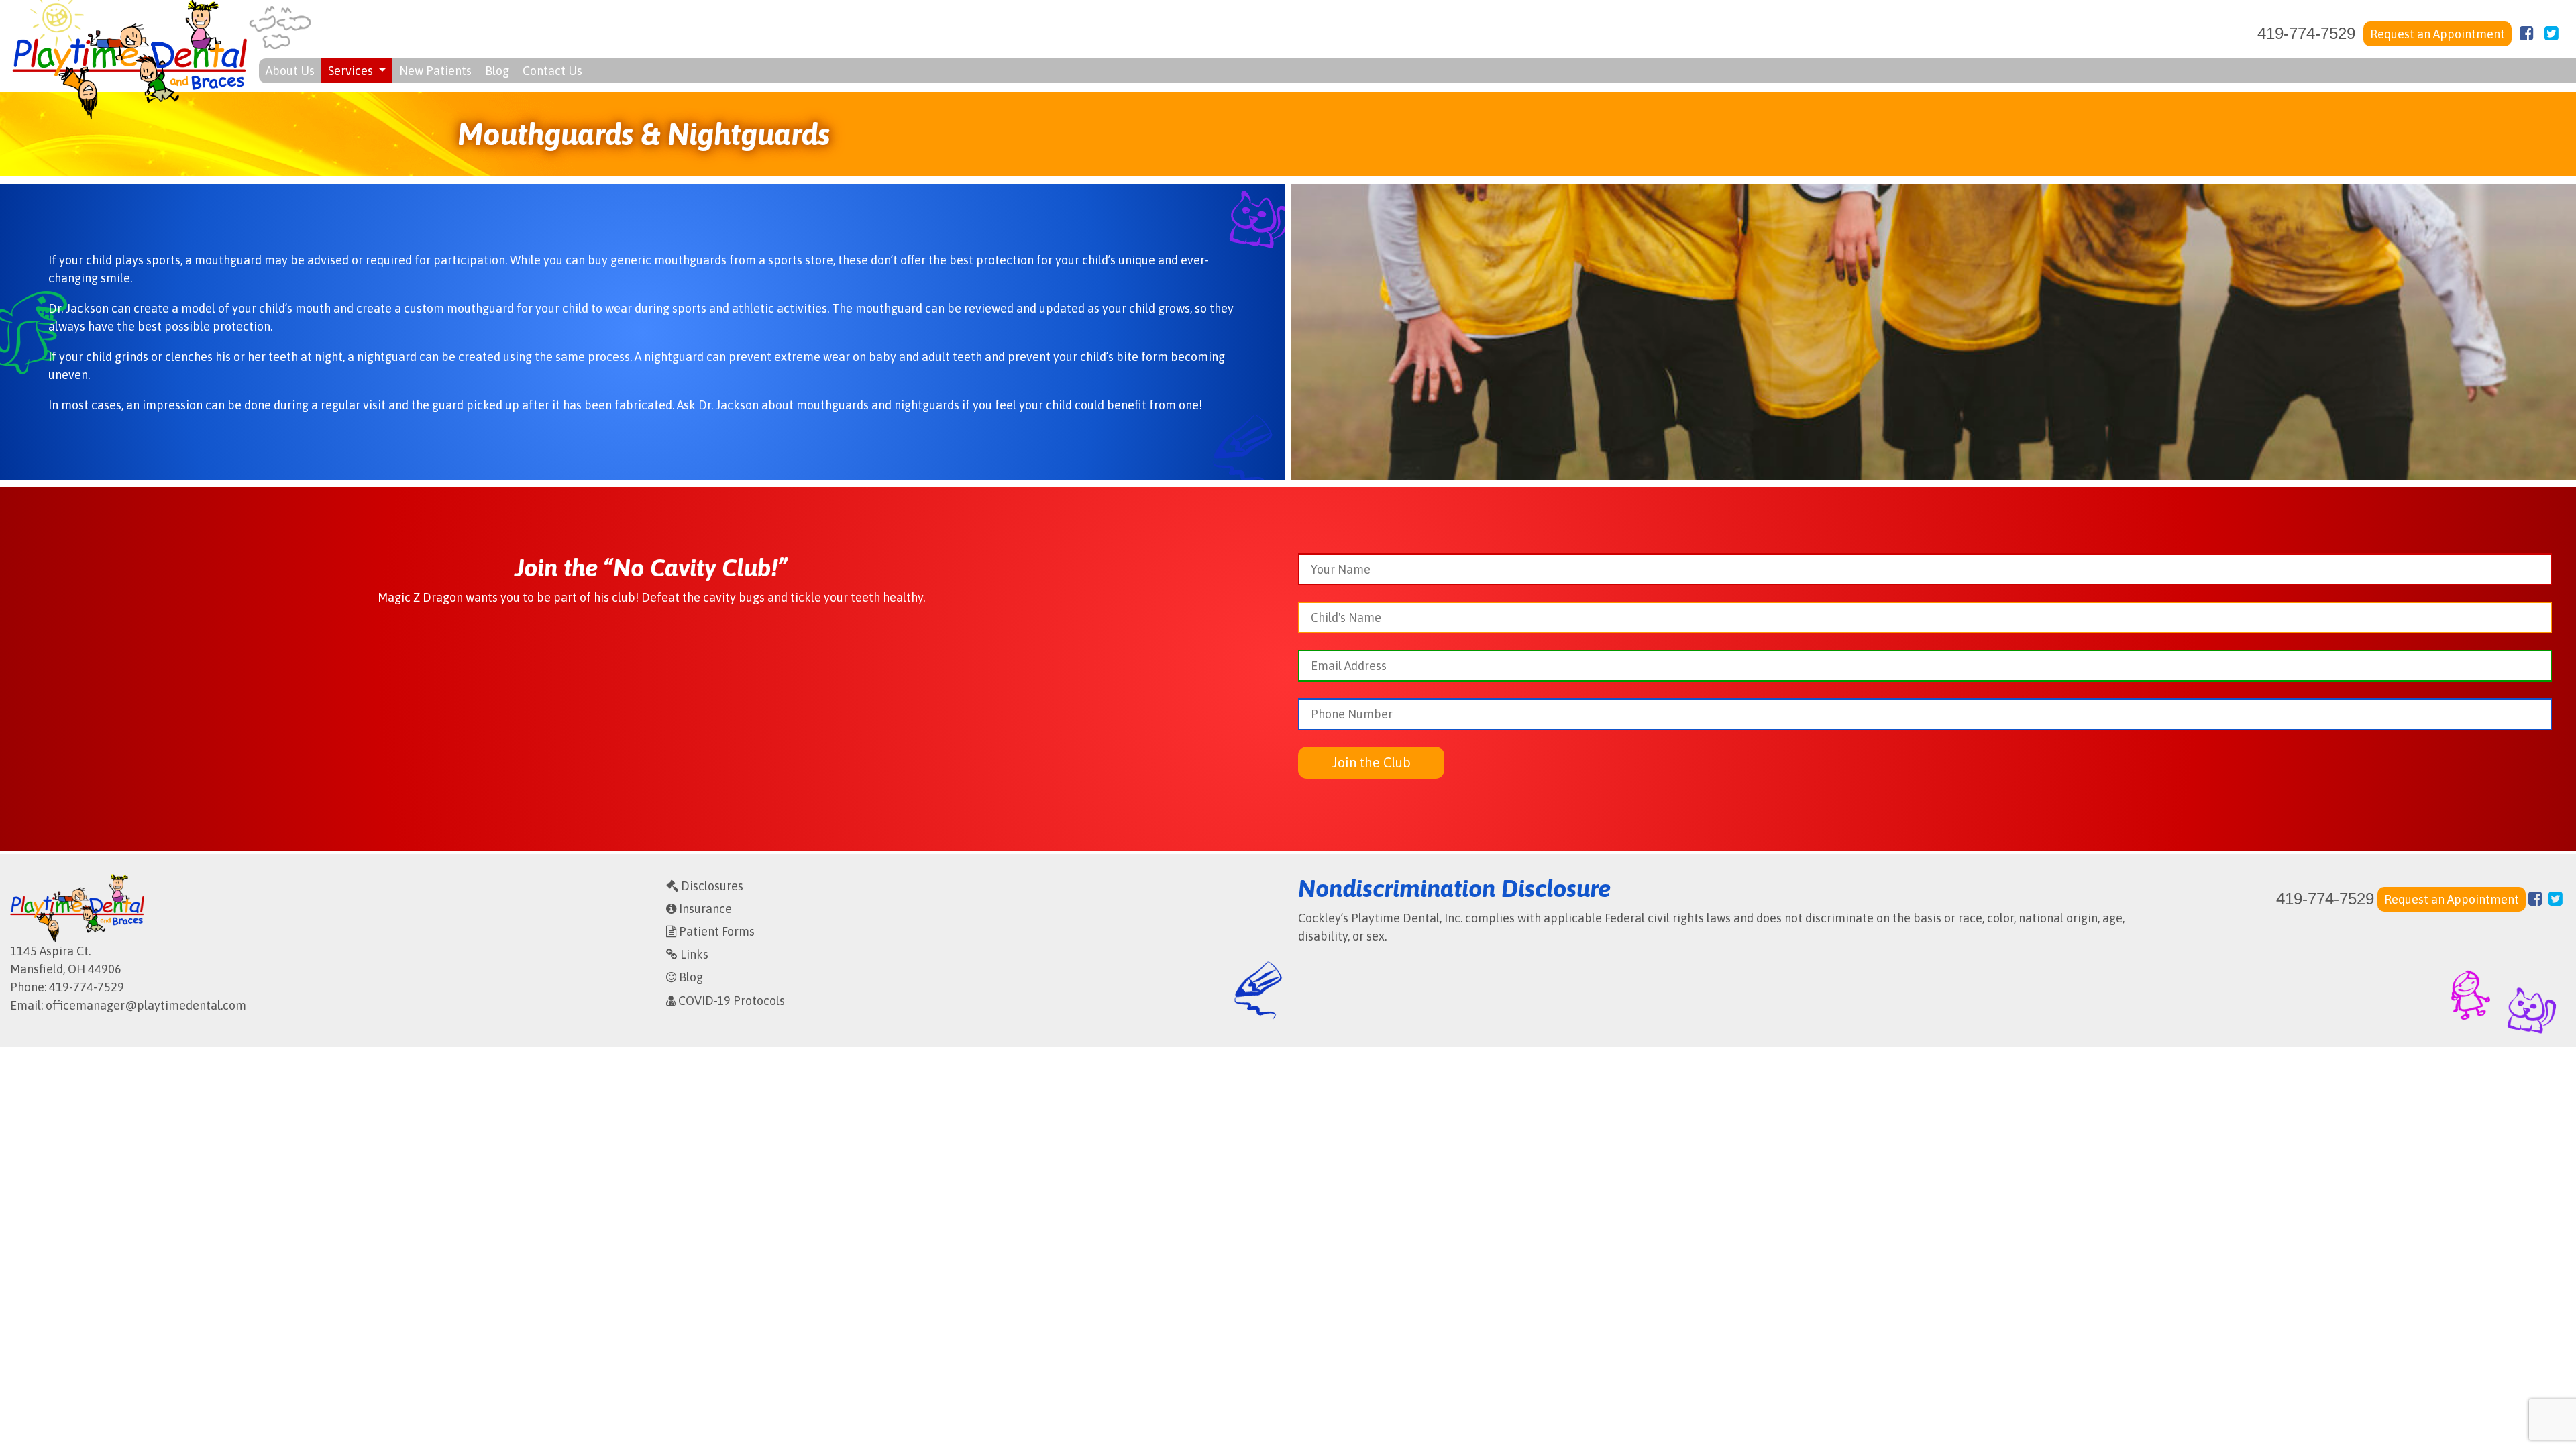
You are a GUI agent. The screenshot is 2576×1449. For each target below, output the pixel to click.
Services (352, 71)
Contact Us (552, 71)
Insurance (704, 909)
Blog (497, 71)
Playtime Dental (129, 59)
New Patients (435, 71)
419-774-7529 (2306, 33)
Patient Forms (715, 931)
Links (693, 954)
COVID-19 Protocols (730, 1001)
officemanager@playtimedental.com (146, 1005)
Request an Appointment (2437, 34)
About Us (290, 71)
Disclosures (711, 886)
